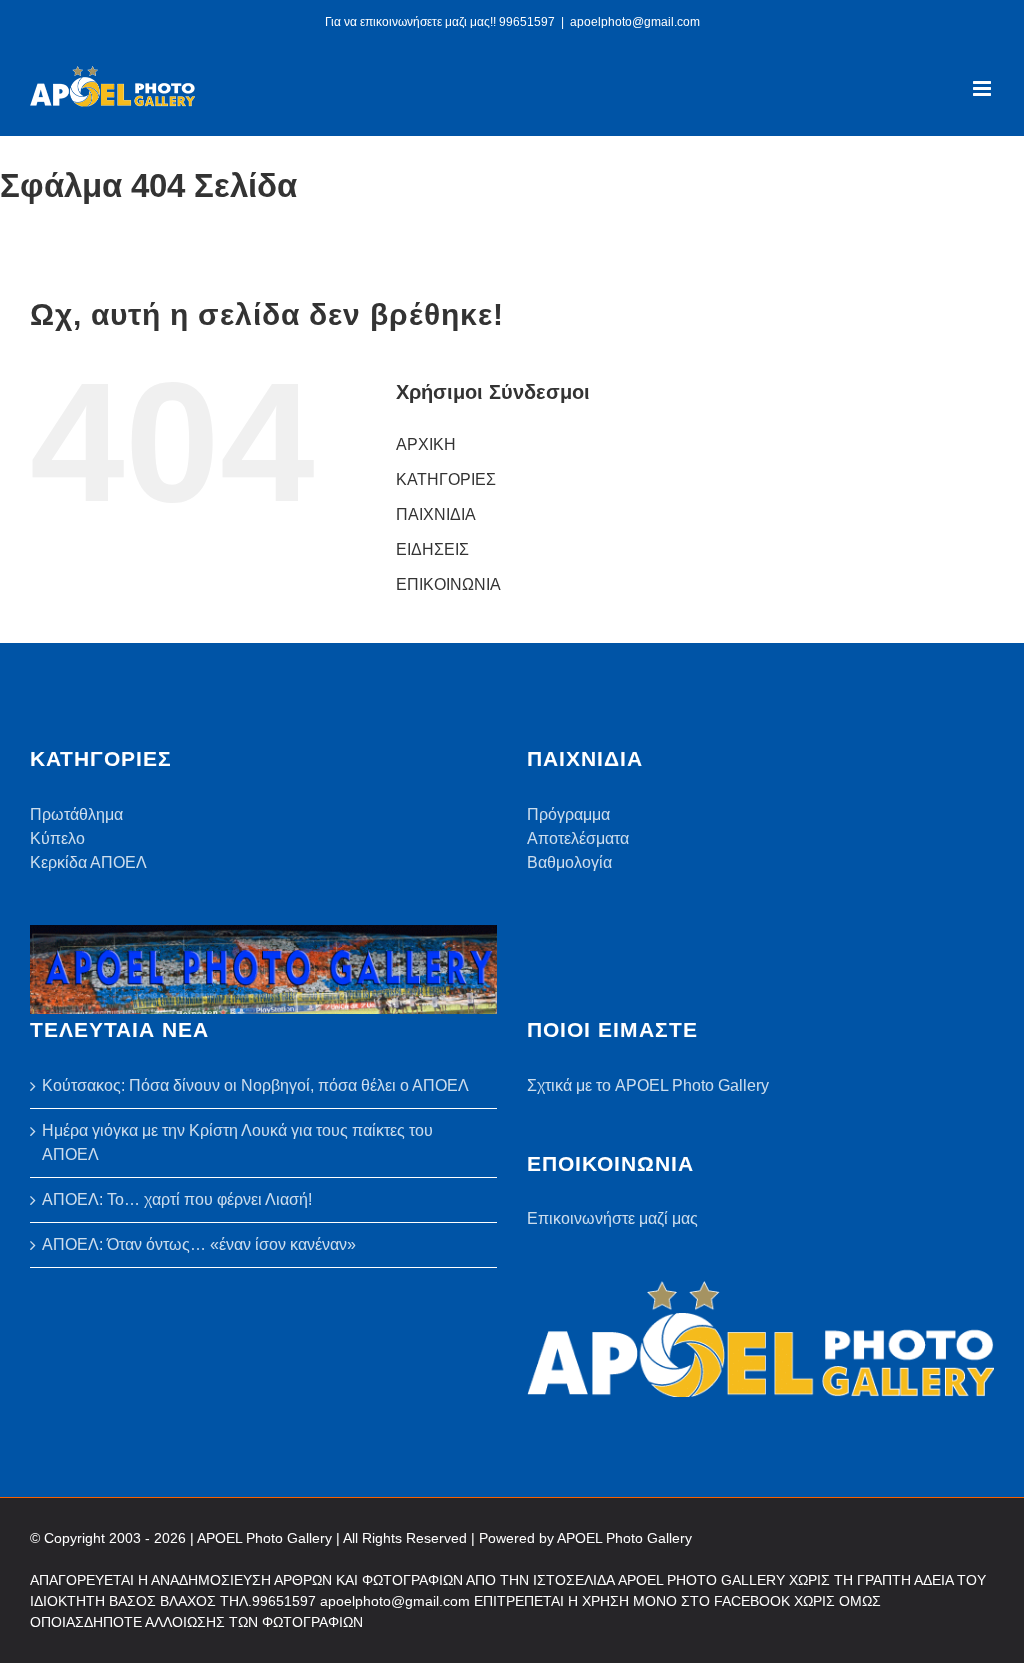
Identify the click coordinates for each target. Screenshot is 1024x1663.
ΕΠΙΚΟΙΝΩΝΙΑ (448, 584)
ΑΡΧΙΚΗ (426, 444)
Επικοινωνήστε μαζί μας (612, 1218)
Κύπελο (57, 838)
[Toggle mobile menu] (983, 88)
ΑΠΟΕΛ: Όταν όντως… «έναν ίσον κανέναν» (199, 1244)
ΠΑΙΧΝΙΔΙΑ (436, 514)
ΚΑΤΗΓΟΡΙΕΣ (446, 479)
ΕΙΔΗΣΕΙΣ (432, 549)
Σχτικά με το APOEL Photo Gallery (648, 1085)
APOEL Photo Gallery (624, 1538)
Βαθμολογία (569, 862)
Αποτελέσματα (578, 838)
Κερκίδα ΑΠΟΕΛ (88, 862)
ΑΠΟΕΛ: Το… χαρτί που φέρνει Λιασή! (177, 1199)
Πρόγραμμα (568, 814)
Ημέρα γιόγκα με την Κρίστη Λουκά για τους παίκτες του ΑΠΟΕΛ (237, 1142)
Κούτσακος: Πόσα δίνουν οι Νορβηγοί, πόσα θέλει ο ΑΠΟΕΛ (255, 1085)
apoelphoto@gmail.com (635, 22)
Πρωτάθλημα (76, 814)
